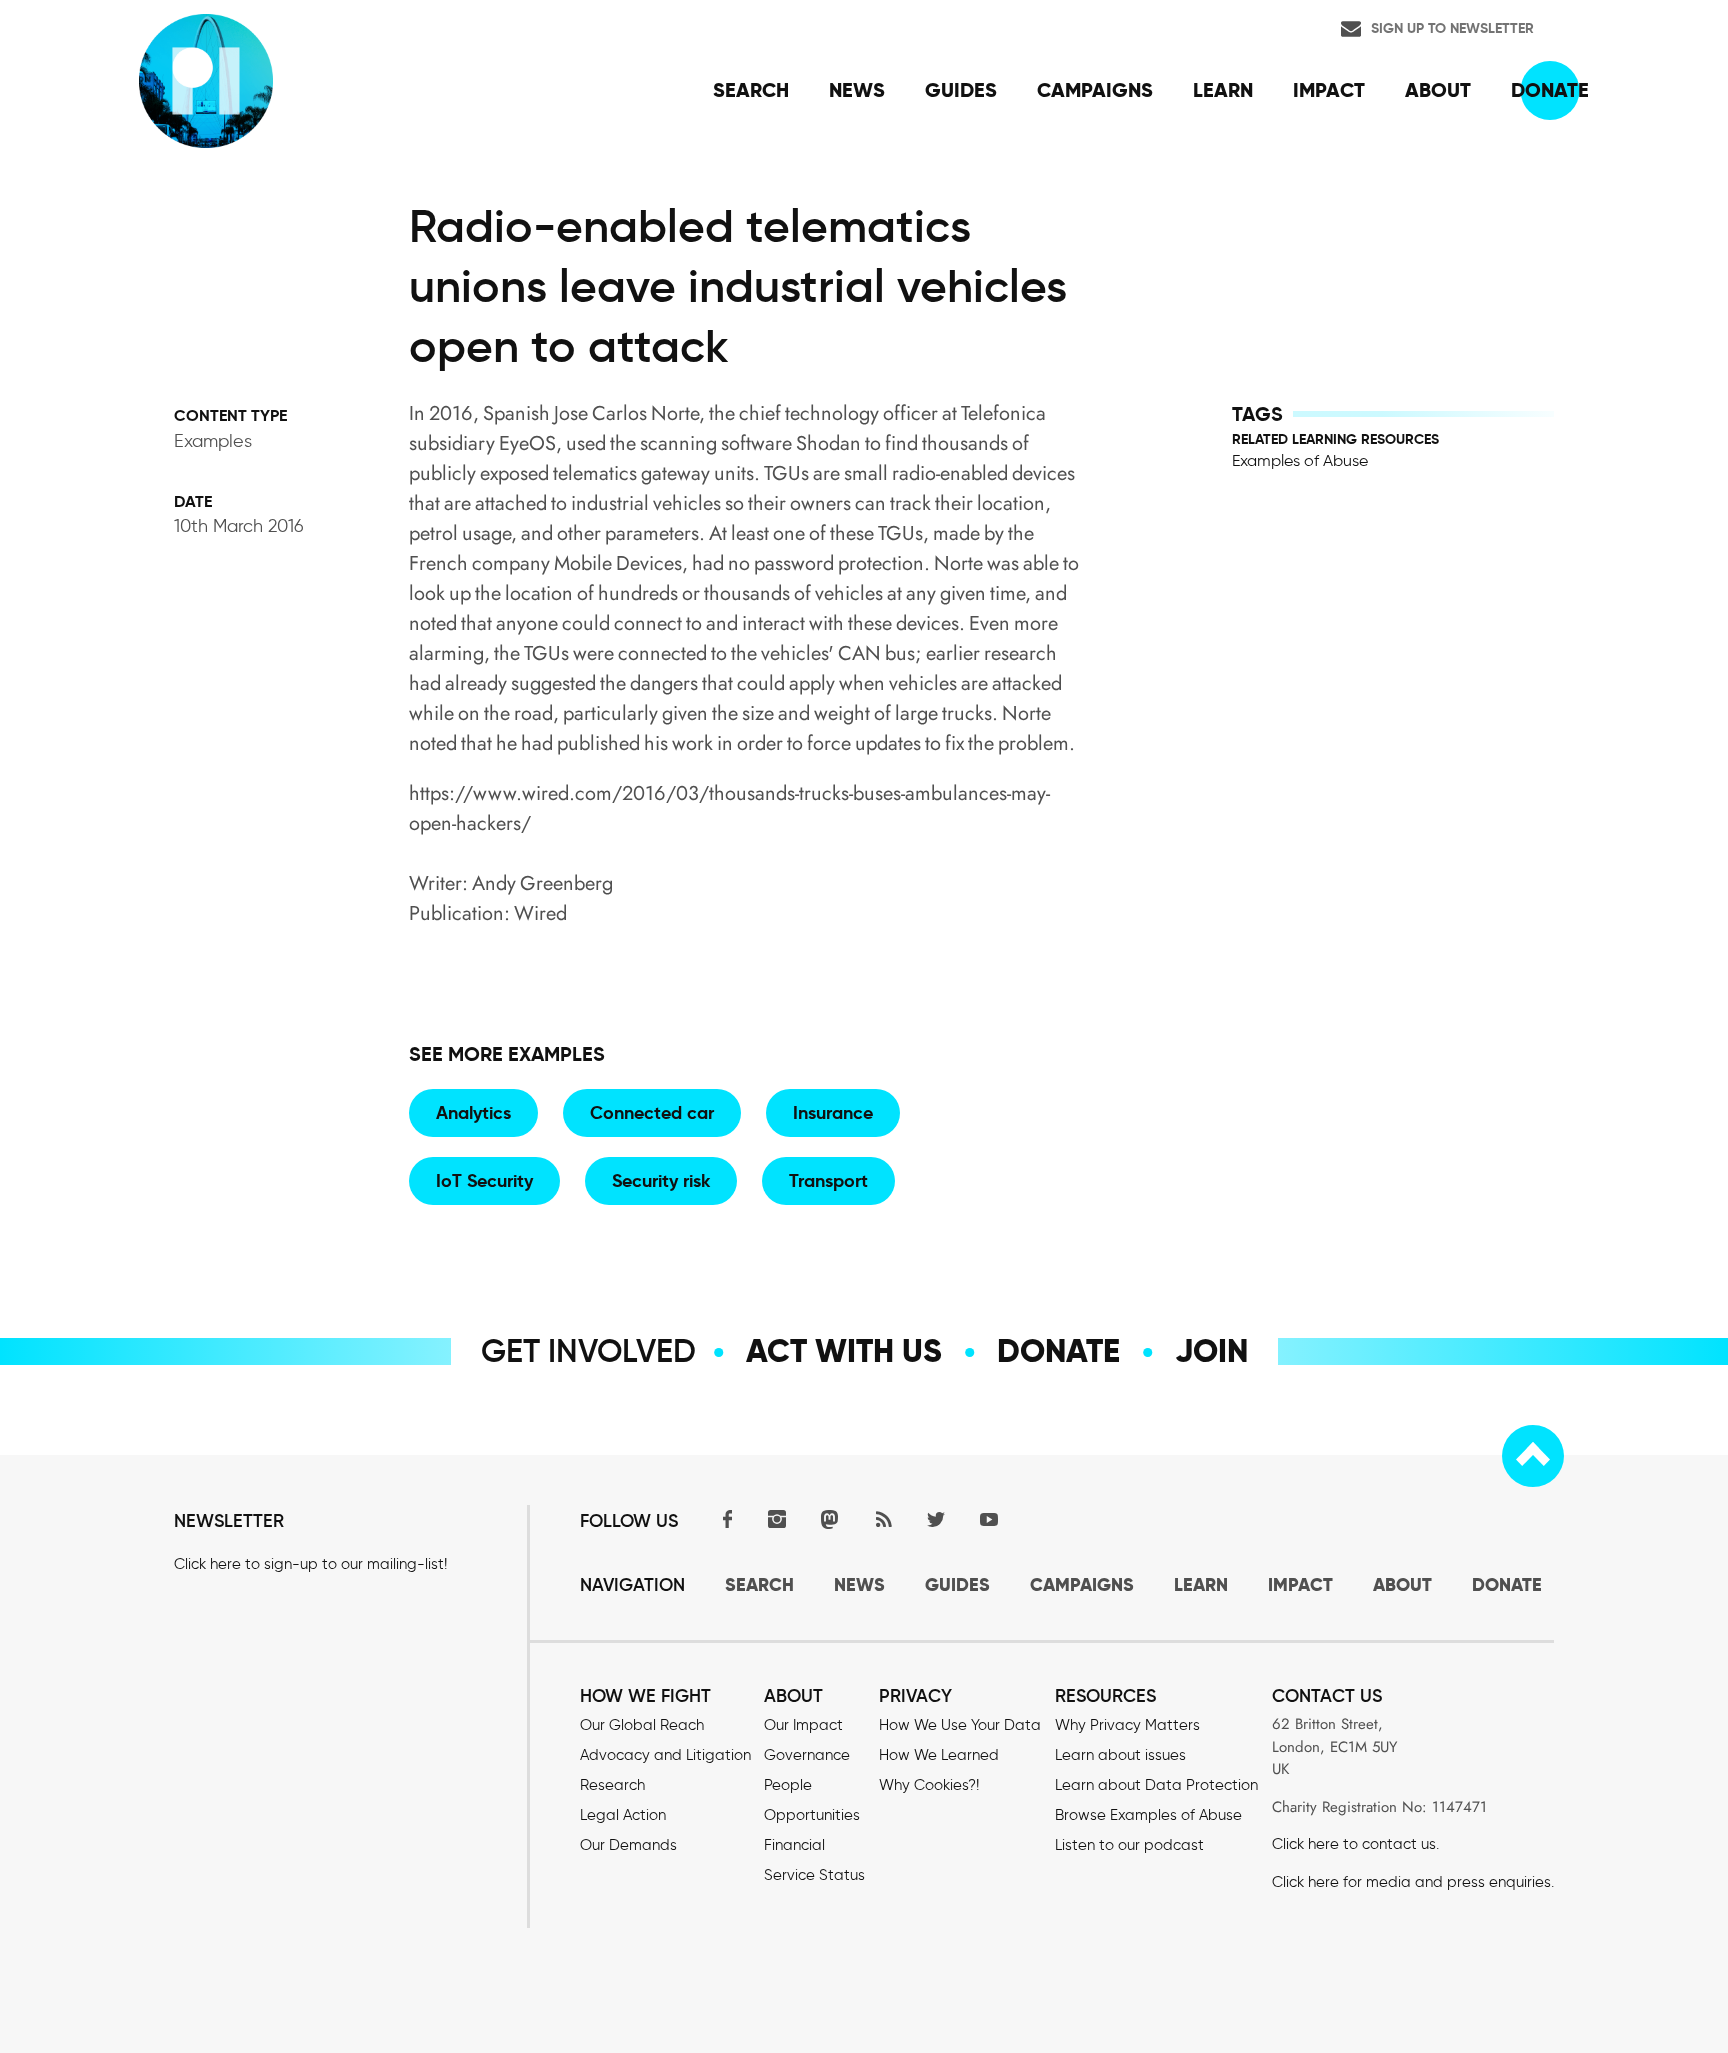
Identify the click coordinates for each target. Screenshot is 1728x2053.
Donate (1058, 1351)
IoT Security (484, 1180)
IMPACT (1300, 1584)
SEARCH (759, 1584)
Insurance (833, 1112)
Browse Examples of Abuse (1148, 1815)
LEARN (1201, 1584)
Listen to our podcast (1129, 1845)
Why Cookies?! (929, 1785)
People (788, 1785)
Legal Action (623, 1815)
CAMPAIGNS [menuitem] (1095, 90)
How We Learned (939, 1755)
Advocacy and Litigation (665, 1755)
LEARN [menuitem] (1223, 90)
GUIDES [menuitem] (961, 90)
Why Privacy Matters (1127, 1725)
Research (612, 1785)
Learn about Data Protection (1156, 1785)
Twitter (936, 1518)
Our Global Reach (642, 1725)
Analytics (473, 1112)
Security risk (661, 1180)
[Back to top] (1533, 1456)
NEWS (859, 1584)
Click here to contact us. (1355, 1844)
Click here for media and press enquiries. (1413, 1882)
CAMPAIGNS (1082, 1584)
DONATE (1507, 1584)
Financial (794, 1845)
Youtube (989, 1518)
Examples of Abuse (1300, 460)
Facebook (724, 1518)
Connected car (652, 1112)
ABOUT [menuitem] (1438, 90)
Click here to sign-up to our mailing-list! (310, 1564)
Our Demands (628, 1845)
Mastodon (830, 1518)
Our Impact (803, 1725)
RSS (883, 1518)
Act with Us (844, 1351)
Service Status (814, 1875)
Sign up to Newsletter (1452, 28)
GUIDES (957, 1584)
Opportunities (812, 1815)
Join (1211, 1351)
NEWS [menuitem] (857, 90)
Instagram (777, 1518)
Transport (828, 1180)
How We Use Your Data (960, 1725)
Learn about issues (1120, 1755)
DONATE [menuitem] (1550, 90)
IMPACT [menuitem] (1329, 90)
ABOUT (1402, 1584)
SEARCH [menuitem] (751, 90)
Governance (807, 1755)
